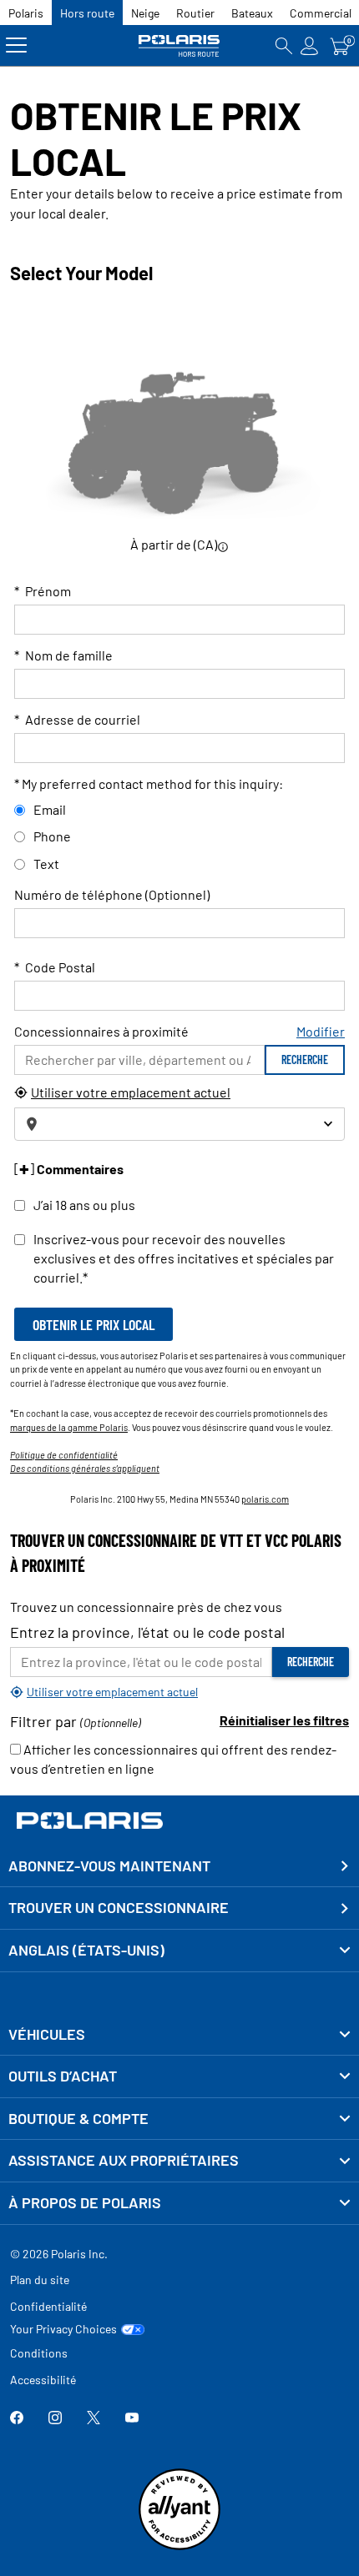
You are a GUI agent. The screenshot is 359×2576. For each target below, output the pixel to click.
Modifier (321, 1031)
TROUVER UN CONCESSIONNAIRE (119, 1907)
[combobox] (179, 1124)
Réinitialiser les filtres (284, 1720)
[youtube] (132, 2419)
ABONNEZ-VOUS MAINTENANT (109, 1865)
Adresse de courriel (77, 719)
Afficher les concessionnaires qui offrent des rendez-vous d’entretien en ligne (173, 1759)
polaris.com (265, 1499)
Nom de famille (63, 655)
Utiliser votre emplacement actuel (131, 1092)
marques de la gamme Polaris (69, 1427)
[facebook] (17, 2419)
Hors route (87, 13)
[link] (179, 2035)
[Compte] (310, 45)
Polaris (26, 13)
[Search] (284, 45)
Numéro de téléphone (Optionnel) (112, 894)
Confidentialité (48, 2306)
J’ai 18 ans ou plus (84, 1205)
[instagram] (55, 2419)
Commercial (321, 13)
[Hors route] (179, 45)
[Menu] (16, 45)
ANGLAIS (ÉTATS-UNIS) (86, 1950)
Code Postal (55, 967)
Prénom (43, 591)
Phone (52, 836)
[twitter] (94, 2419)
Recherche (305, 1060)
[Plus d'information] (223, 546)
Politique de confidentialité (64, 1455)
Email (50, 809)
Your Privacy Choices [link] (63, 2329)
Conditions (39, 2353)
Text (46, 864)
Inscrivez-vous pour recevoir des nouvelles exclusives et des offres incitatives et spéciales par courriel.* (184, 1258)
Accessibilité (43, 2380)
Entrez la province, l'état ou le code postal (147, 1632)
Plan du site (40, 2280)
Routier (195, 13)
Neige (145, 13)
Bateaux (252, 13)
